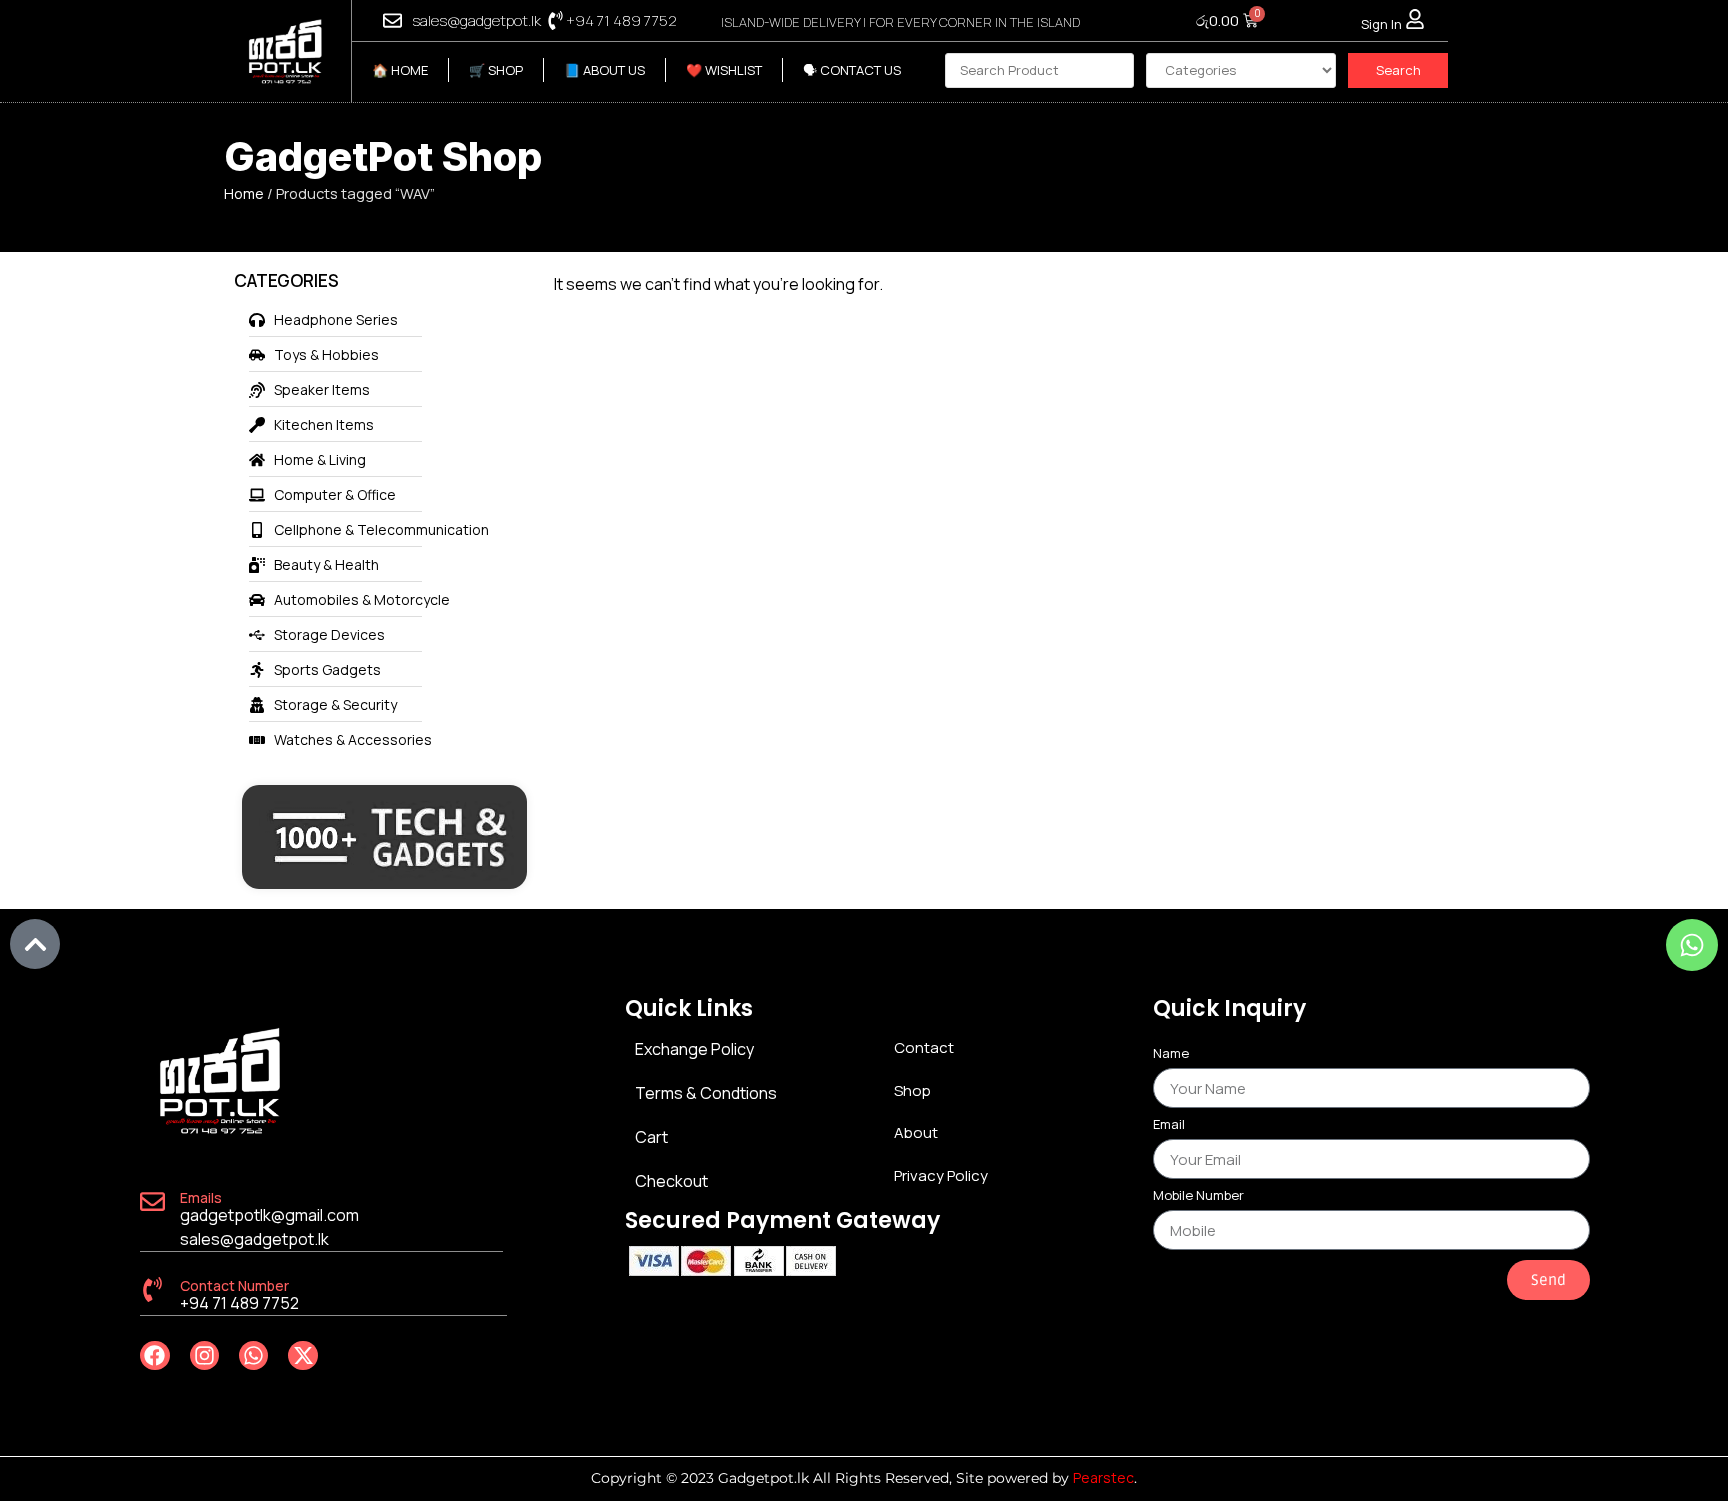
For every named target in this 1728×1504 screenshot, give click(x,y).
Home (244, 193)
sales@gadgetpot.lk (476, 20)
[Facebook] (154, 1355)
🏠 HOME (400, 70)
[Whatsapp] (253, 1355)
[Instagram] (204, 1355)
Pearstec (1103, 1477)
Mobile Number (1198, 1196)
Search (1398, 70)
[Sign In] (1415, 19)
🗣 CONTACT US (852, 70)
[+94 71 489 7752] (555, 20)
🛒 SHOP (496, 70)
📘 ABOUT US (604, 70)
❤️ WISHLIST (724, 70)
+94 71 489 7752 (621, 20)
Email (1169, 1125)
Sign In (1381, 24)
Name (1171, 1054)
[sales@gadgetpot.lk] (392, 20)
